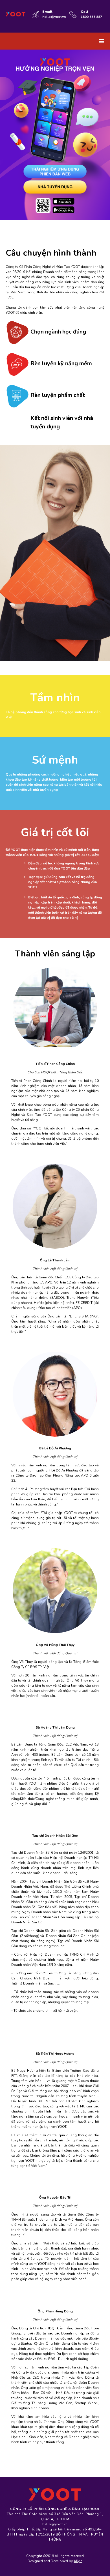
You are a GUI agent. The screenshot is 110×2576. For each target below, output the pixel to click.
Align (78, 2561)
